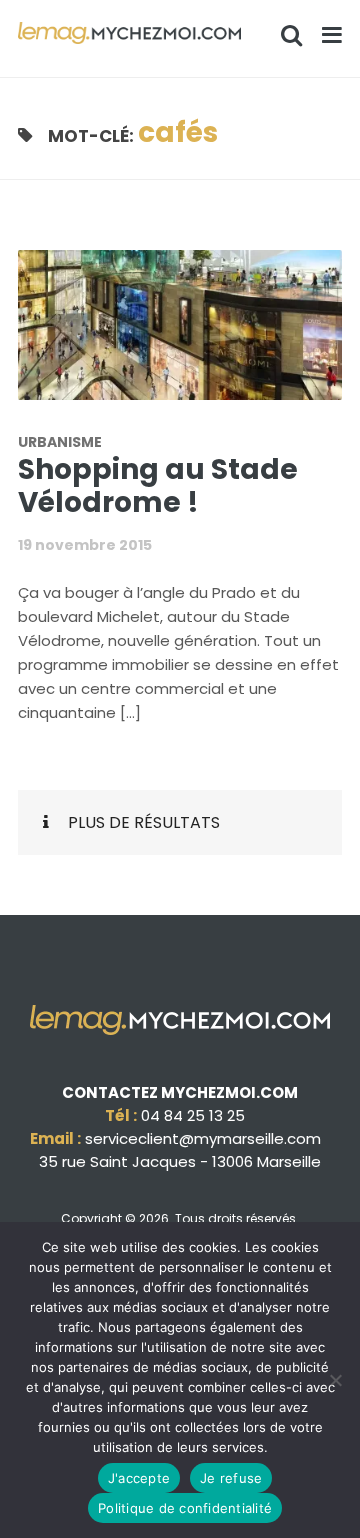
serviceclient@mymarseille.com (203, 1138)
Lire (192, 337)
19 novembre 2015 (85, 545)
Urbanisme (60, 442)
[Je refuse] (335, 1380)
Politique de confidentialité (185, 1508)
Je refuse (231, 1478)
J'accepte (139, 1478)
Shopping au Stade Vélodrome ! (158, 486)
